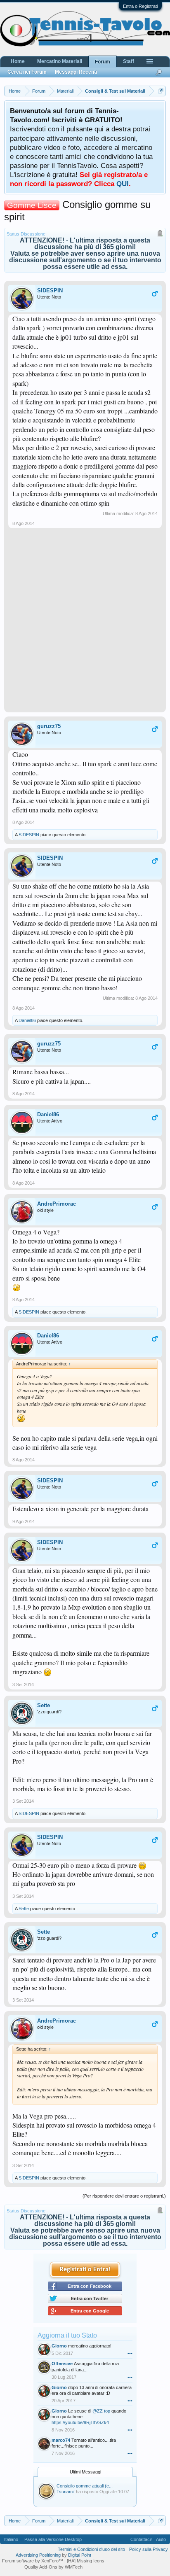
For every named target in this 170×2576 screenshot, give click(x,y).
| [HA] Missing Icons (84, 2561)
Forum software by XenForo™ (33, 2561)
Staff (129, 61)
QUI (123, 184)
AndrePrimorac (57, 1204)
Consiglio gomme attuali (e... (85, 2486)
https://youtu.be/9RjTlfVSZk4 (80, 2422)
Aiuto (161, 2539)
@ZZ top (101, 2411)
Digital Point (80, 2555)
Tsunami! (66, 2492)
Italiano (11, 2539)
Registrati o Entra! (85, 2270)
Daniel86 (27, 1020)
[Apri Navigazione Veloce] (161, 91)
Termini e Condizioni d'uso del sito (91, 2549)
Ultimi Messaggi (85, 2472)
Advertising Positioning (38, 2555)
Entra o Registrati (140, 6)
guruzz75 (49, 726)
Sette (44, 1705)
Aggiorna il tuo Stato (67, 2335)
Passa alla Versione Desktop (53, 2539)
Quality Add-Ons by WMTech (53, 2567)
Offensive (62, 2364)
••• (130, 2353)
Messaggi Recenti (76, 72)
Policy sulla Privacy (149, 2549)
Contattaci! (141, 2539)
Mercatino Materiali (60, 61)
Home (18, 61)
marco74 (61, 2440)
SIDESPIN (50, 290)
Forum (103, 62)
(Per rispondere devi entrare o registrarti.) (124, 2196)
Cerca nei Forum (27, 72)
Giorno (59, 2346)
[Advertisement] (85, 623)
